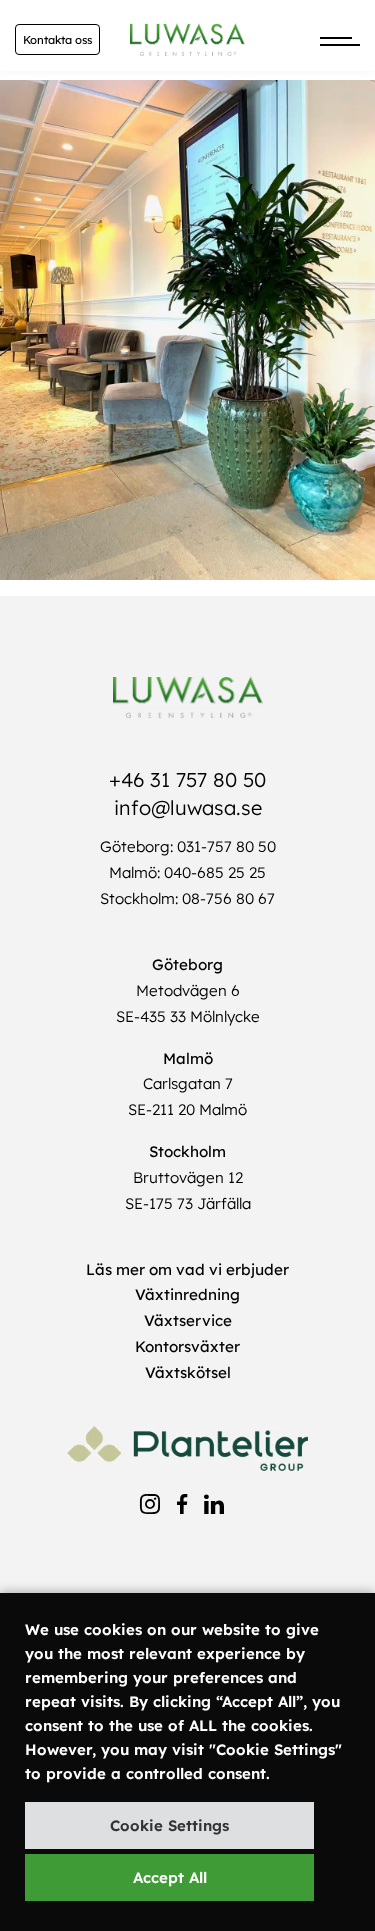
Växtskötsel (188, 1372)
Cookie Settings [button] (169, 1825)
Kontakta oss (57, 40)
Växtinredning (187, 1294)
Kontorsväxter (187, 1346)
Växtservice (188, 1320)
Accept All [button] (170, 1877)
